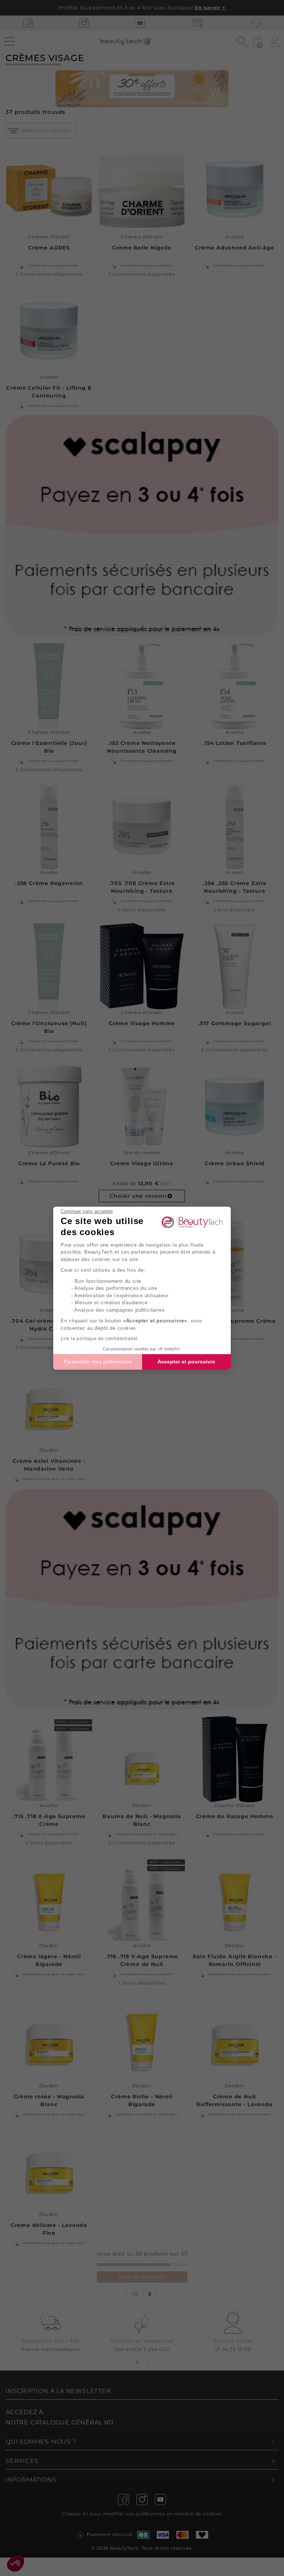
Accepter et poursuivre (186, 1362)
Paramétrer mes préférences (97, 1362)
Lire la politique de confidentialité (99, 1339)
